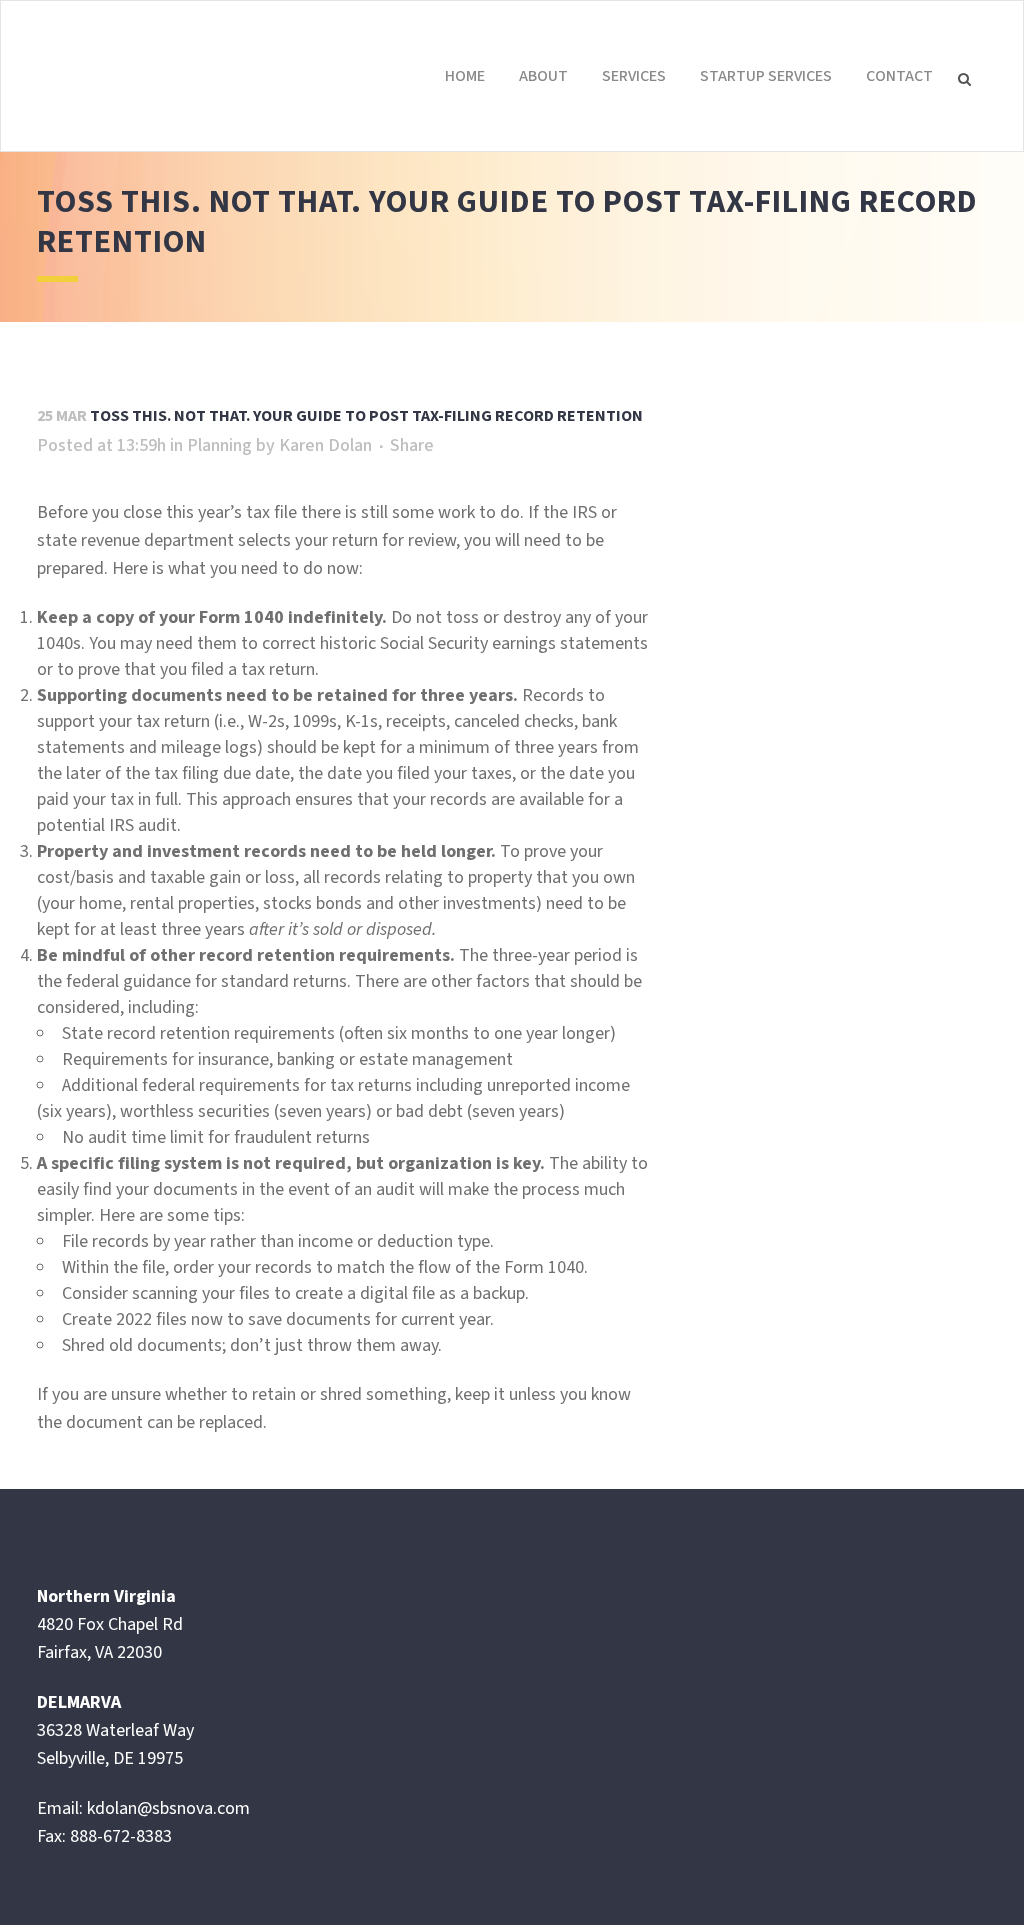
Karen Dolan (325, 445)
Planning (219, 445)
